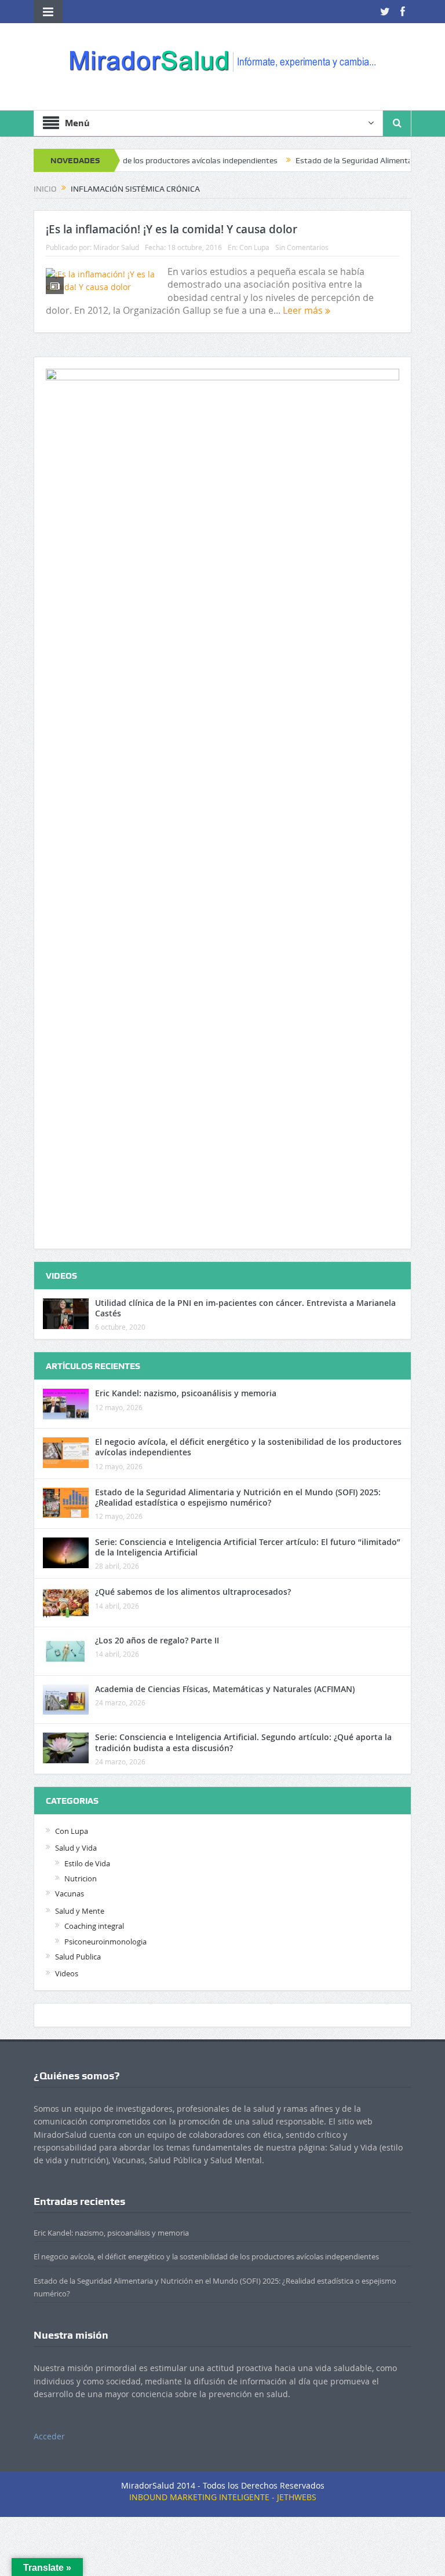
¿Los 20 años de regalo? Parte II (157, 1640)
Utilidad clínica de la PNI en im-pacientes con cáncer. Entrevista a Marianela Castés (245, 1308)
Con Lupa (254, 247)
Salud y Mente (80, 1911)
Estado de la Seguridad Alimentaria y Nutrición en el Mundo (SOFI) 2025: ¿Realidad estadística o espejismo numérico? (238, 1497)
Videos (67, 1973)
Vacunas (70, 1894)
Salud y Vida (76, 1848)
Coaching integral (94, 1926)
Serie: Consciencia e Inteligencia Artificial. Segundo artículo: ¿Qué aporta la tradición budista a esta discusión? (243, 1742)
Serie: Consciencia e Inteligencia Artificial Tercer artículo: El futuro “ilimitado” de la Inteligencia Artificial (248, 1547)
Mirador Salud (116, 247)
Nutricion (81, 1878)
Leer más (304, 310)
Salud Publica (78, 1957)
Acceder (49, 2436)
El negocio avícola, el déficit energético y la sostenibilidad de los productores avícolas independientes (248, 1447)
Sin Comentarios (302, 247)
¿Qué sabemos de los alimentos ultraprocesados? (193, 1592)
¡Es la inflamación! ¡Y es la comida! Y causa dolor (172, 229)
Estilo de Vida (87, 1863)
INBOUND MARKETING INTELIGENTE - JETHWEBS (223, 2497)
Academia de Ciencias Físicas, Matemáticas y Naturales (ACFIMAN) (225, 1689)
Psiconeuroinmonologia (105, 1942)
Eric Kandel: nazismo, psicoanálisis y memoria (186, 1393)
